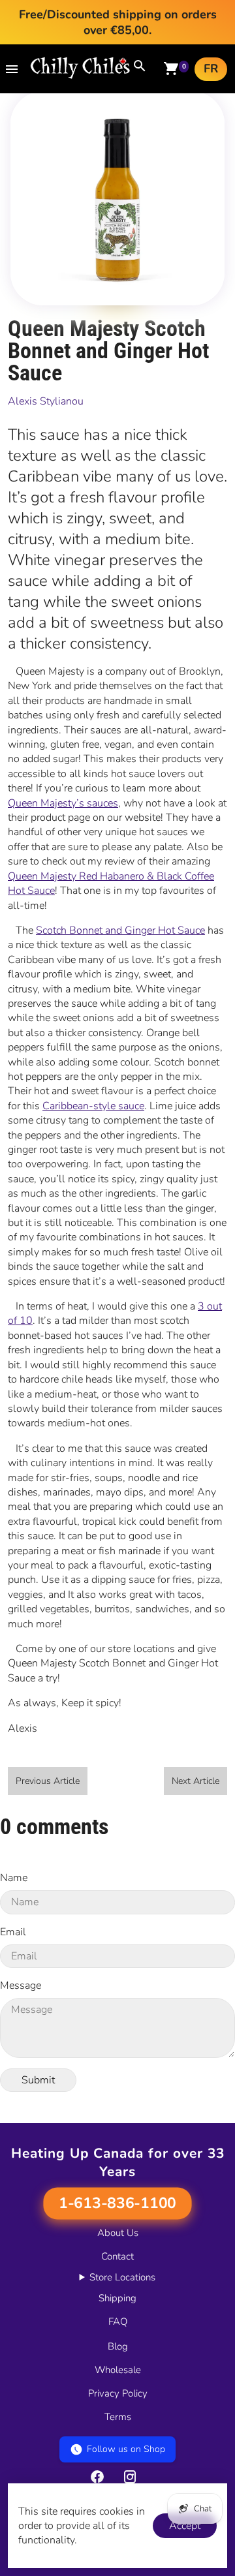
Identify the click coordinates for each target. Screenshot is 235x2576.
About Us (118, 2233)
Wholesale (118, 2370)
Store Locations (122, 2277)
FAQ (118, 2322)
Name (14, 1878)
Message (21, 1986)
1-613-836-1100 (117, 2203)
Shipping (117, 2298)
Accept (185, 2526)
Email (13, 1932)
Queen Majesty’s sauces (63, 803)
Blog (118, 2346)
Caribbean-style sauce (93, 1106)
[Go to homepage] (80, 76)
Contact (117, 2256)
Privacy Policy (118, 2393)
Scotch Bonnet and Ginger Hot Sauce (120, 930)
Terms (118, 2417)
